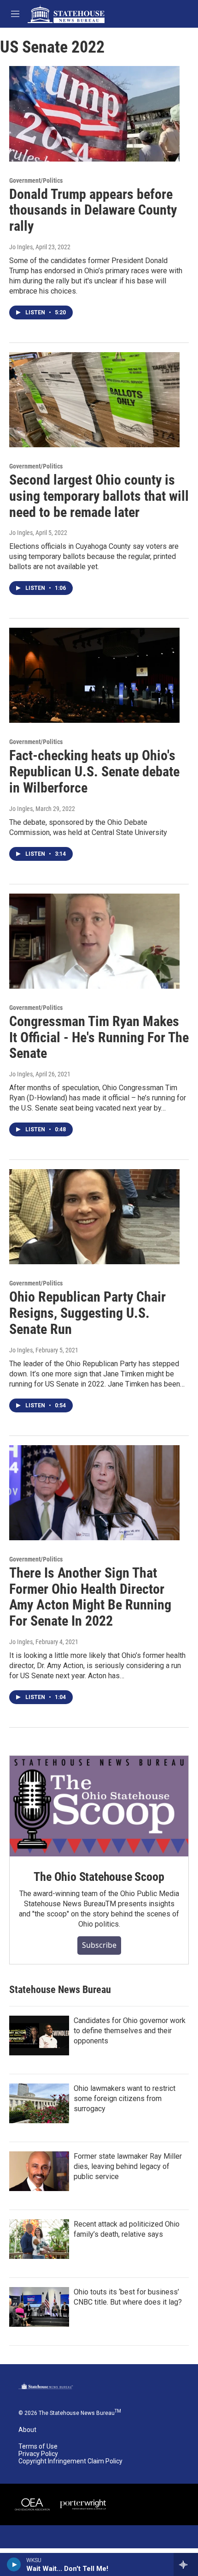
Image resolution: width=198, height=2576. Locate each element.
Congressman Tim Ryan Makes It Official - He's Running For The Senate (99, 1037)
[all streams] (186, 2564)
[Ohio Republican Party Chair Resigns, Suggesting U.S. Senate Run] (94, 1217)
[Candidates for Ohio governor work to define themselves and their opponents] (39, 2036)
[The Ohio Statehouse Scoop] (99, 1806)
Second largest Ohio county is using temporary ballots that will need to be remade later (99, 496)
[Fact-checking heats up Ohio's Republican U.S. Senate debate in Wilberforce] (94, 675)
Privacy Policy (38, 2454)
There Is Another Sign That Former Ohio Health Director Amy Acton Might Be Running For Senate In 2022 (90, 1597)
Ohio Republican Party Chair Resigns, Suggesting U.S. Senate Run (87, 1313)
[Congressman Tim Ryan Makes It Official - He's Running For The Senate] (94, 941)
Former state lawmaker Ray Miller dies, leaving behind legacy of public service (128, 2166)
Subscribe (99, 1945)
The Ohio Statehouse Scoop (99, 1877)
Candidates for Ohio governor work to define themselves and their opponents (130, 2031)
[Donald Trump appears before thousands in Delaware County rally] (94, 114)
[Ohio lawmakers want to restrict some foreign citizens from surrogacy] (39, 2103)
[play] (14, 2564)
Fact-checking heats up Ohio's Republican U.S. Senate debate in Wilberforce (94, 772)
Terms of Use (38, 2447)
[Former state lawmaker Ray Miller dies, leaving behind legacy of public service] (39, 2171)
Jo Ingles (21, 247)
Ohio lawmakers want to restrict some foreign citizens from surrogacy (125, 2099)
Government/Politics (36, 180)
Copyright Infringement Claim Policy (70, 2461)
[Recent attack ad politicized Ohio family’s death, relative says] (39, 2239)
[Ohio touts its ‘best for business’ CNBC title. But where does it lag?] (39, 2307)
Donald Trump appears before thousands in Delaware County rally (93, 210)
